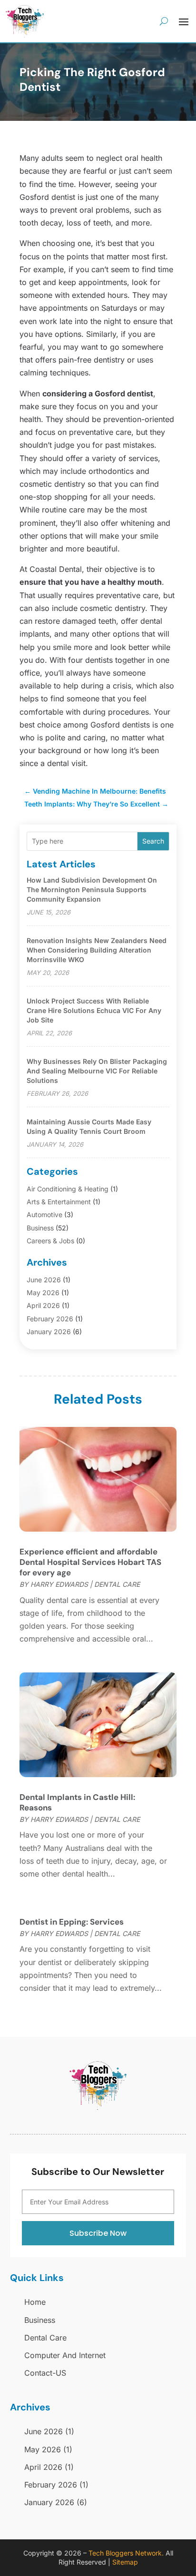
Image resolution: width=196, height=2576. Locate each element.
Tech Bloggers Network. (126, 2553)
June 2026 (44, 1280)
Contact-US (45, 2373)
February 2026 (50, 1319)
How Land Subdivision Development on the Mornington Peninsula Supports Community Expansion (92, 890)
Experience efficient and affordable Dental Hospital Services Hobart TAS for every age (90, 1562)
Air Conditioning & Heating (68, 1189)
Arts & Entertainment (59, 1202)
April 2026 (43, 1305)
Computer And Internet (65, 2355)
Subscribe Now (98, 2233)
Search (153, 841)
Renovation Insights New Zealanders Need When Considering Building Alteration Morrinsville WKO (97, 950)
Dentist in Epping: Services (72, 1922)
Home (35, 2302)
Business (40, 1228)
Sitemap (125, 2562)
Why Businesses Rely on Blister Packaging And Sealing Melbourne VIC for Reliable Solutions (97, 1071)
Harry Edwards (59, 1584)
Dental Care (117, 1584)
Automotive (44, 1214)
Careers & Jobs (50, 1241)
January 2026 (49, 1332)
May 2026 (43, 1293)
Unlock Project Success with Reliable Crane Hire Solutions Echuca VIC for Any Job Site (94, 1010)
